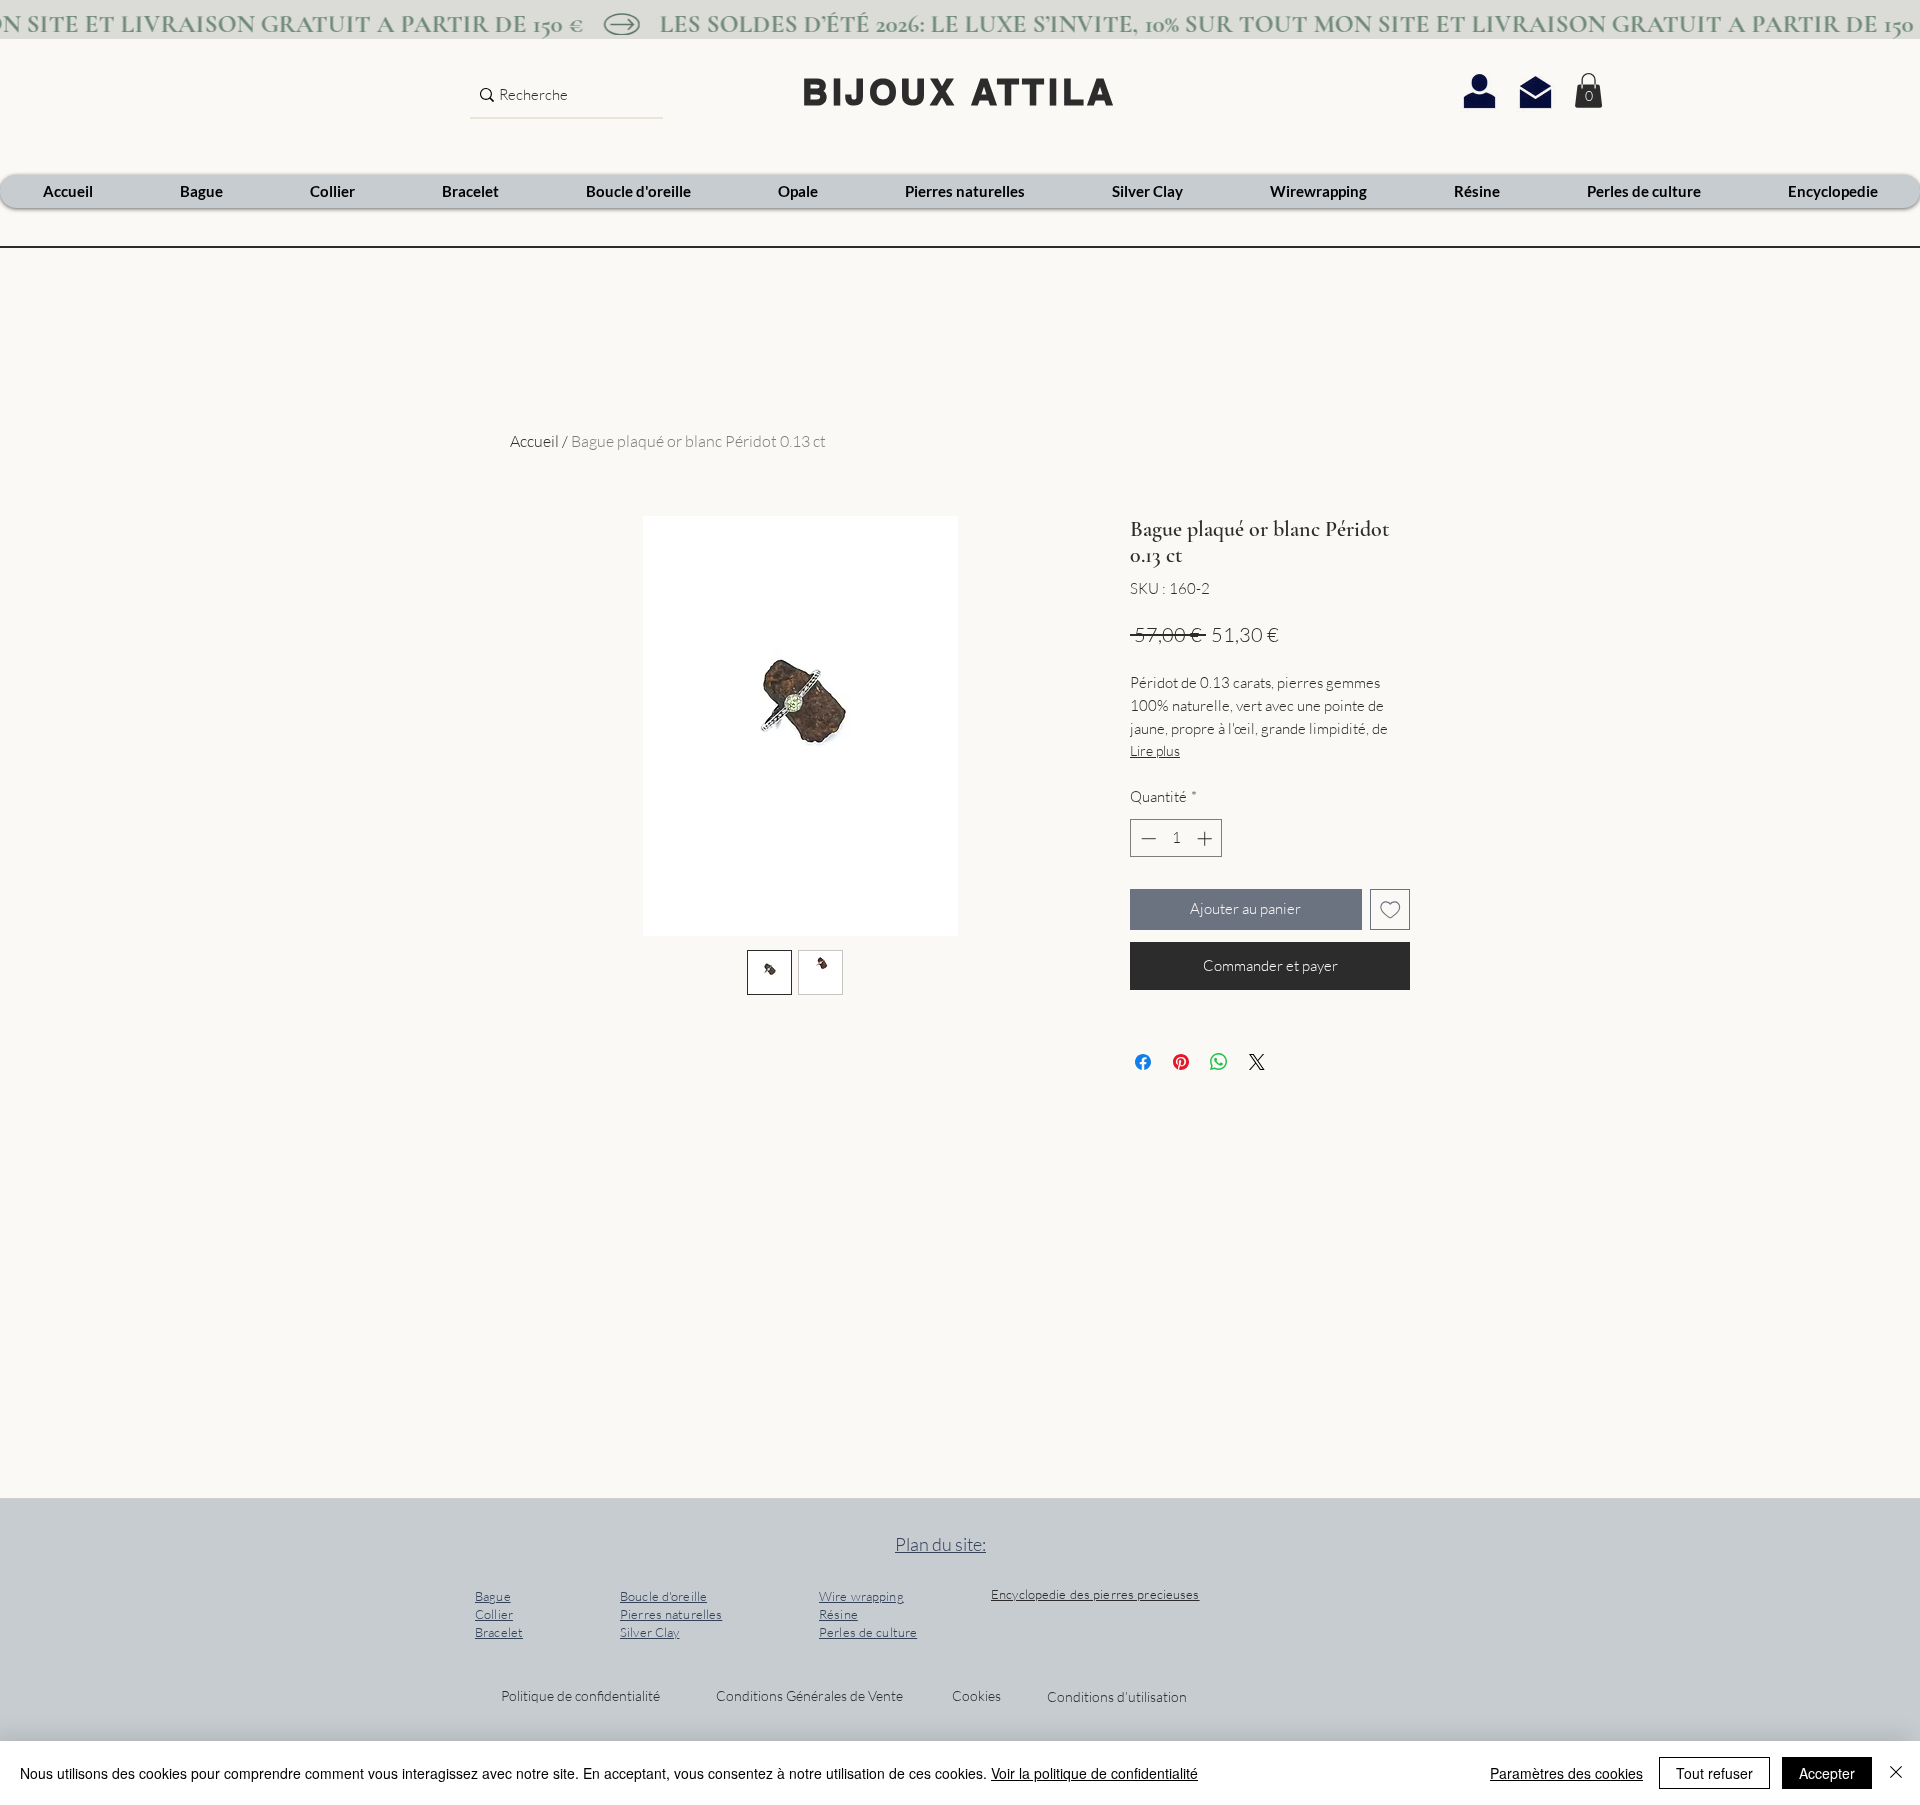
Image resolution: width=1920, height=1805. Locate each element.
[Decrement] (1146, 838)
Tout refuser (1714, 1773)
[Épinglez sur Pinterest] (1181, 1062)
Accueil (534, 441)
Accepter (1827, 1773)
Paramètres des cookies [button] (1566, 1773)
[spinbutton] (1176, 838)
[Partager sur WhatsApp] (1219, 1062)
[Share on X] (1257, 1062)
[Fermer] (1896, 1773)
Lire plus (1155, 750)
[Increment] (1206, 838)
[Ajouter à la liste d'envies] (1390, 909)
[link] (1588, 90)
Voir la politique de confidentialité (1094, 1773)
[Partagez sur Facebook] (1143, 1062)
